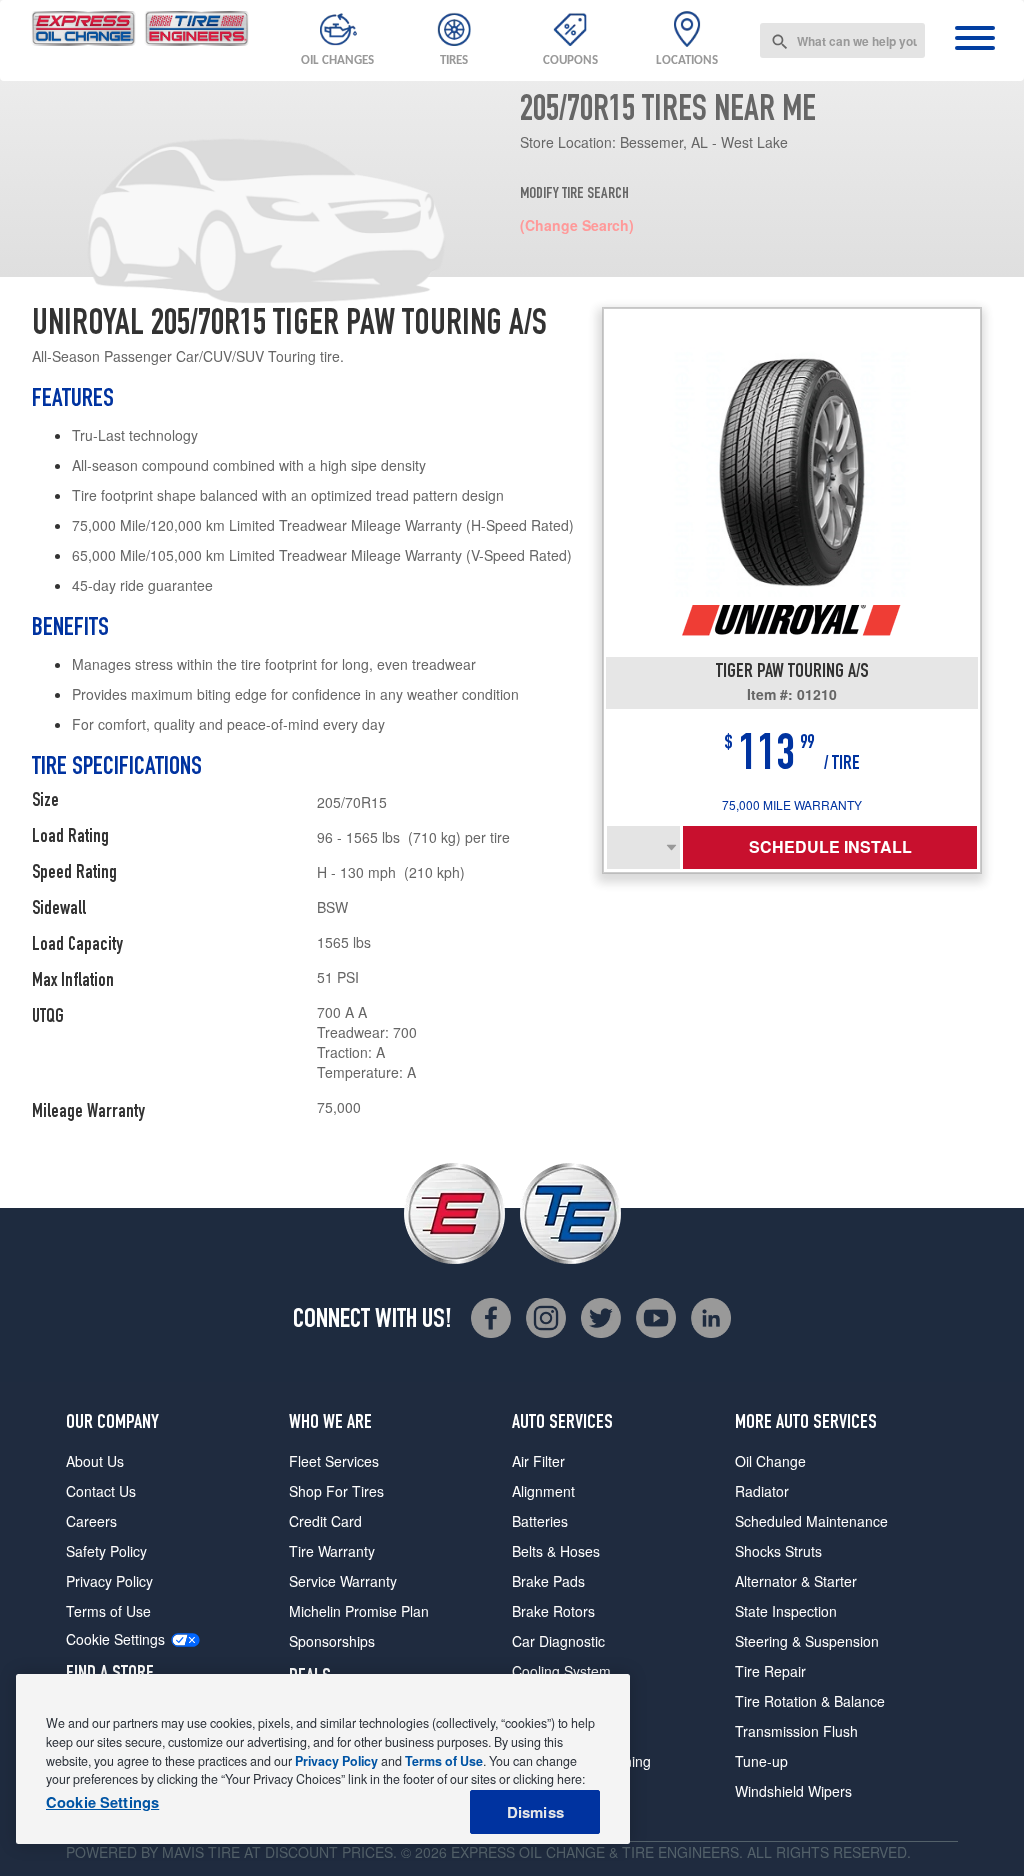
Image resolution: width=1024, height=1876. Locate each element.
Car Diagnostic (558, 1641)
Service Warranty (343, 1581)
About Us (95, 1461)
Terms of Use (108, 1611)
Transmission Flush (796, 1731)
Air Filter (538, 1461)
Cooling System (561, 1671)
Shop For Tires (336, 1491)
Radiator (762, 1491)
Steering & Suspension (807, 1641)
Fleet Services (334, 1461)
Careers (91, 1521)
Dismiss (535, 1812)
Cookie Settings (115, 1639)
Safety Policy (106, 1551)
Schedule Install (830, 846)
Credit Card (325, 1521)
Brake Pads (548, 1581)
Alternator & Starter (796, 1581)
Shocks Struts (778, 1551)
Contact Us (101, 1491)
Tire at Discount (273, 1852)
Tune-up (761, 1761)
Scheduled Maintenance (811, 1521)
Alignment (543, 1491)
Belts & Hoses (556, 1551)
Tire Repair (770, 1671)
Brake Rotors (553, 1611)
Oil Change (770, 1461)
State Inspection (786, 1611)
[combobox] (842, 40)
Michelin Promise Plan (359, 1611)
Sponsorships (332, 1641)
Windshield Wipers (793, 1791)
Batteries (540, 1521)
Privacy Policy (109, 1581)
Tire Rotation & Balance (810, 1701)
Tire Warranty (332, 1551)
